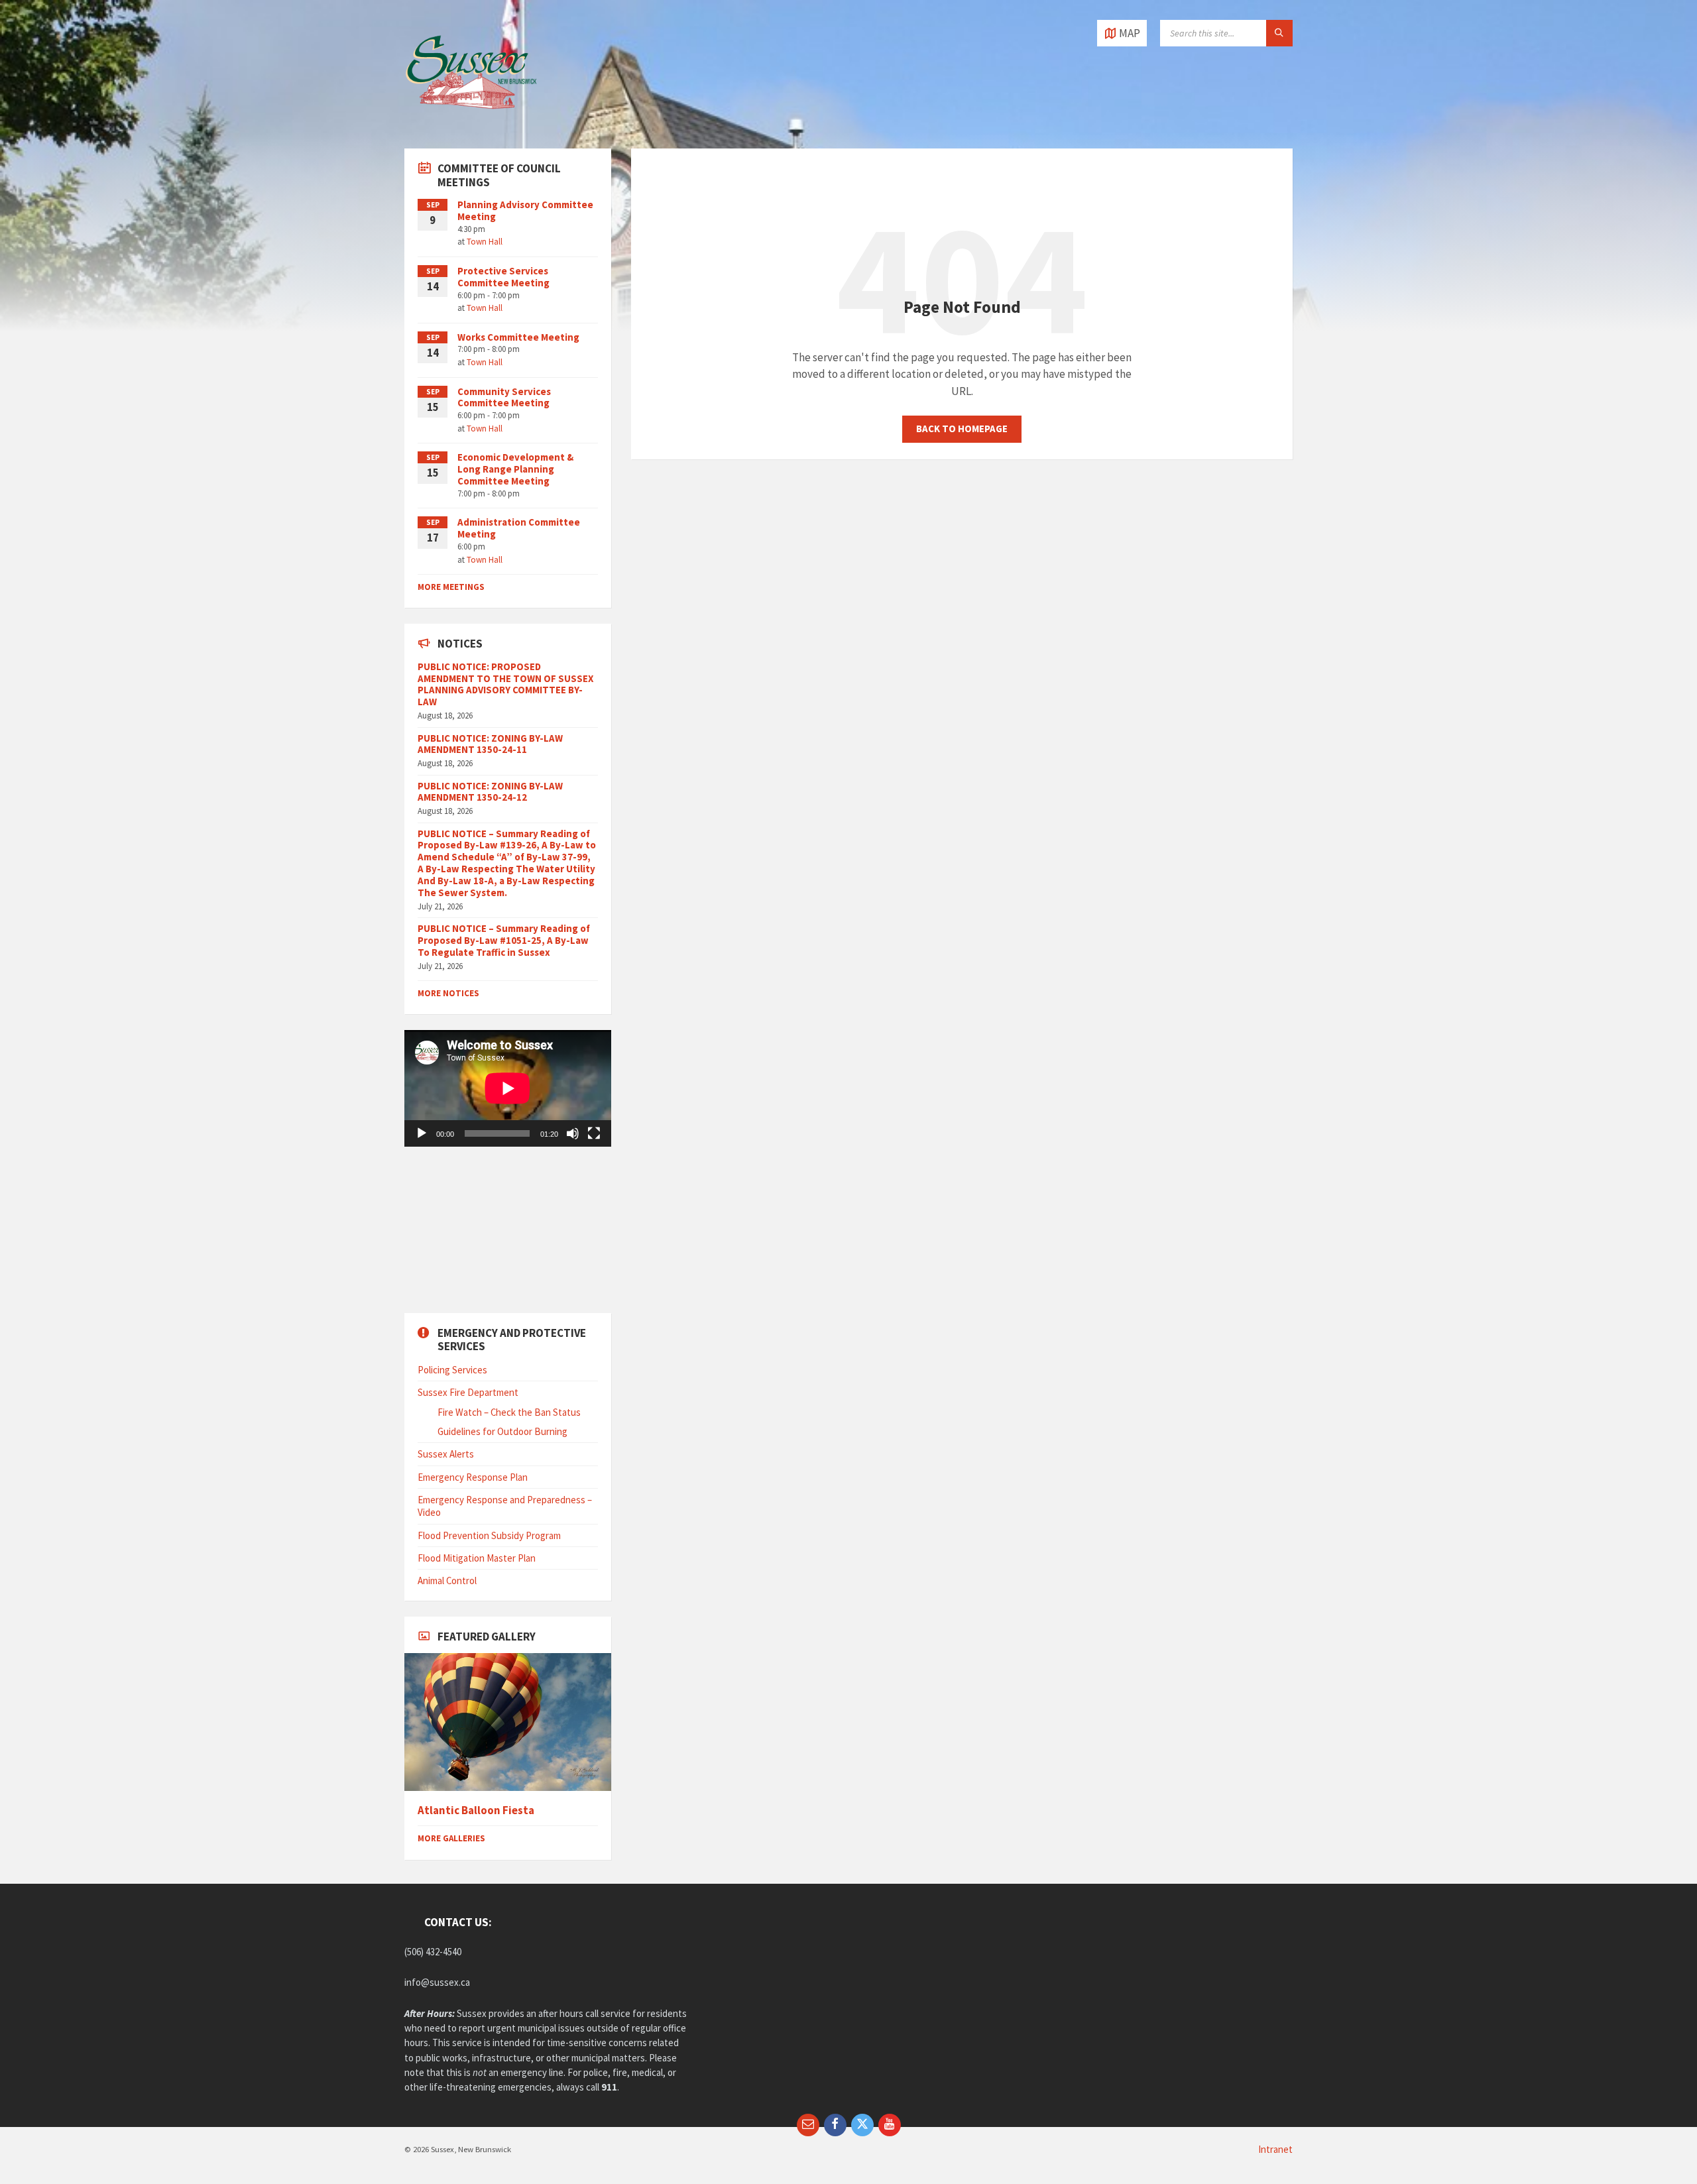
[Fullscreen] (594, 1133)
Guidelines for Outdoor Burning (502, 1431)
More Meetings (451, 587)
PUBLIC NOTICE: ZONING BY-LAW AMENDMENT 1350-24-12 (490, 792)
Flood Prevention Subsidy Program (489, 1535)
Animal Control (447, 1581)
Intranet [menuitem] (1275, 2149)
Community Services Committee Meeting (504, 397)
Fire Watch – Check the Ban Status (509, 1412)
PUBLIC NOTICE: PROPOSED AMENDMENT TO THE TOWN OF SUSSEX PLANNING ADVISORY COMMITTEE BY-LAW (505, 684)
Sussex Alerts (446, 1454)
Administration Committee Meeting (519, 528)
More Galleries (451, 1838)
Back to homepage (962, 429)
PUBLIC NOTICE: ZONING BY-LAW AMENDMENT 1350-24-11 (490, 744)
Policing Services (452, 1370)
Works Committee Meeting (518, 337)
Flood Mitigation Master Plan (477, 1558)
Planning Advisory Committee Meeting (525, 210)
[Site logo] (471, 122)
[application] (508, 1088)
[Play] (422, 1133)
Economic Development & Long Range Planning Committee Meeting (515, 469)
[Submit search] (1279, 33)
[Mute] (573, 1133)
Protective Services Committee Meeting (503, 277)
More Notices (448, 993)
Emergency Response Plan (473, 1477)
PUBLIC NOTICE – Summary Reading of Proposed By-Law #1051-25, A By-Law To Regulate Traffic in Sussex (504, 940)
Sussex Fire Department (468, 1392)
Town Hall (485, 242)
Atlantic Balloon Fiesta (476, 1810)
